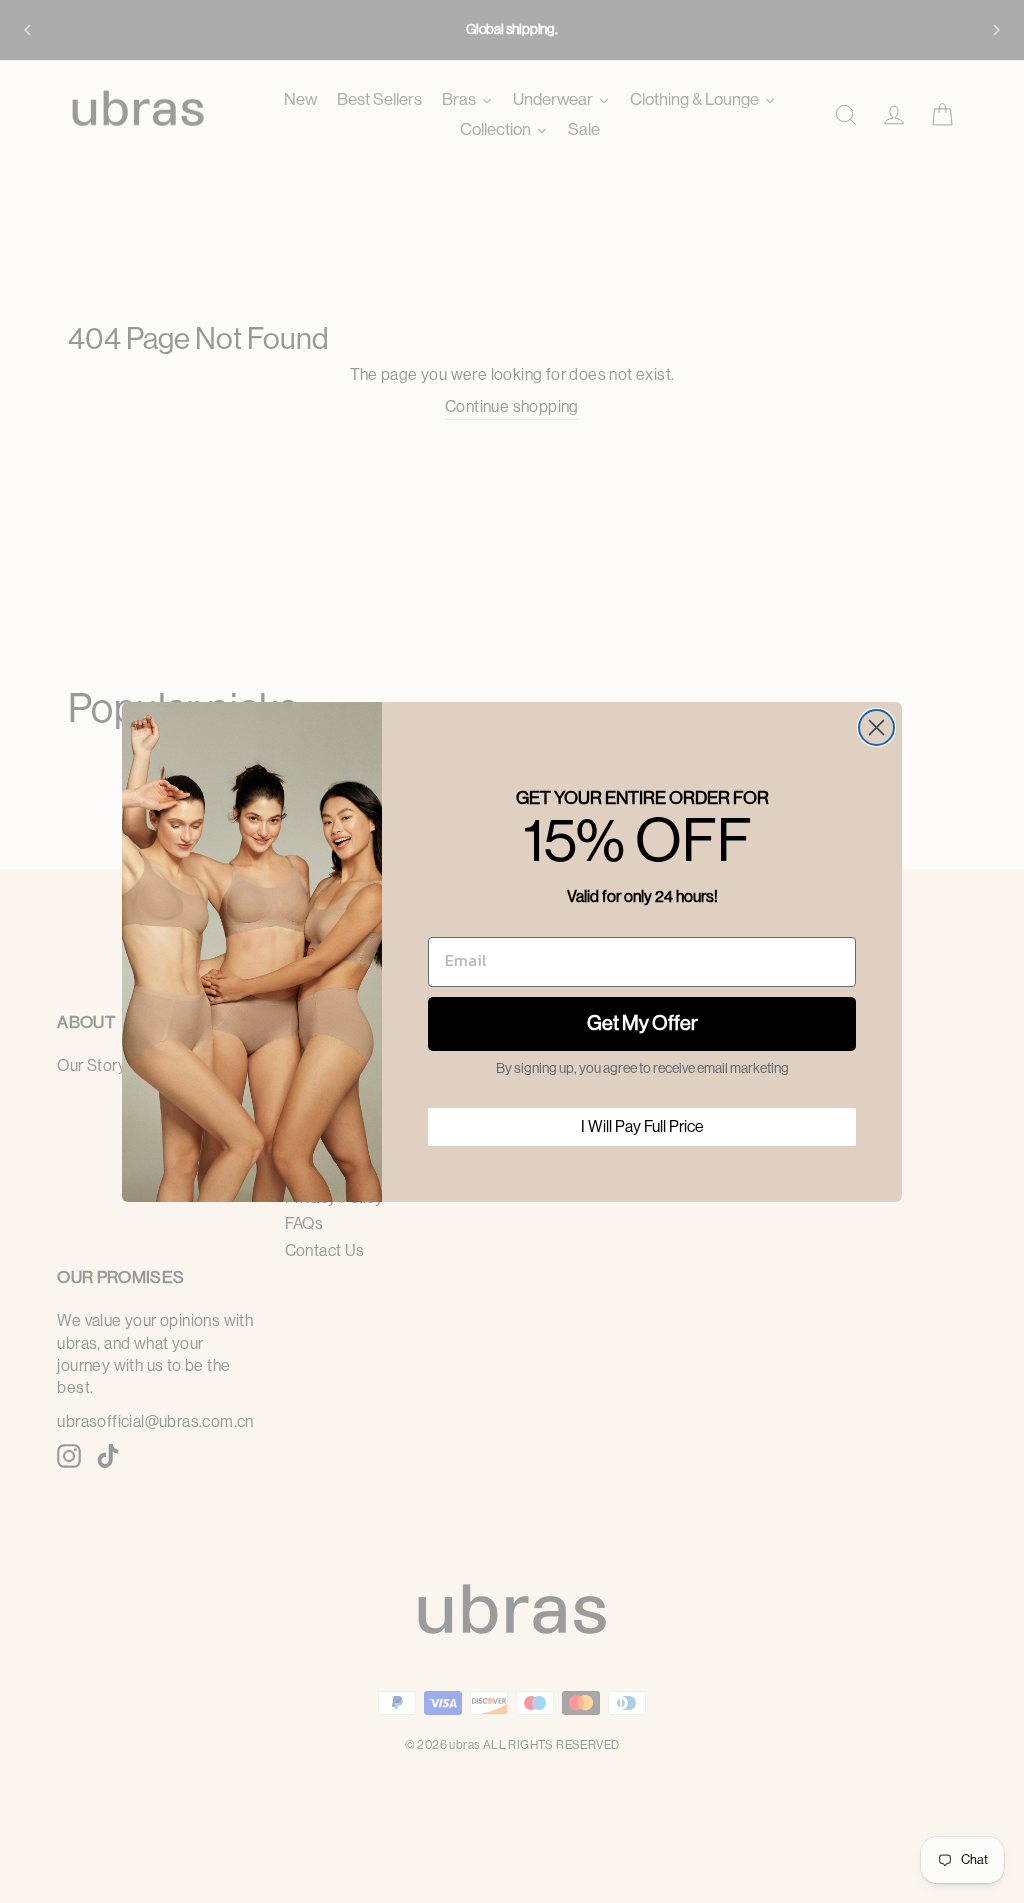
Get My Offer (642, 1024)
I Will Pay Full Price (642, 1127)
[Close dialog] (876, 727)
